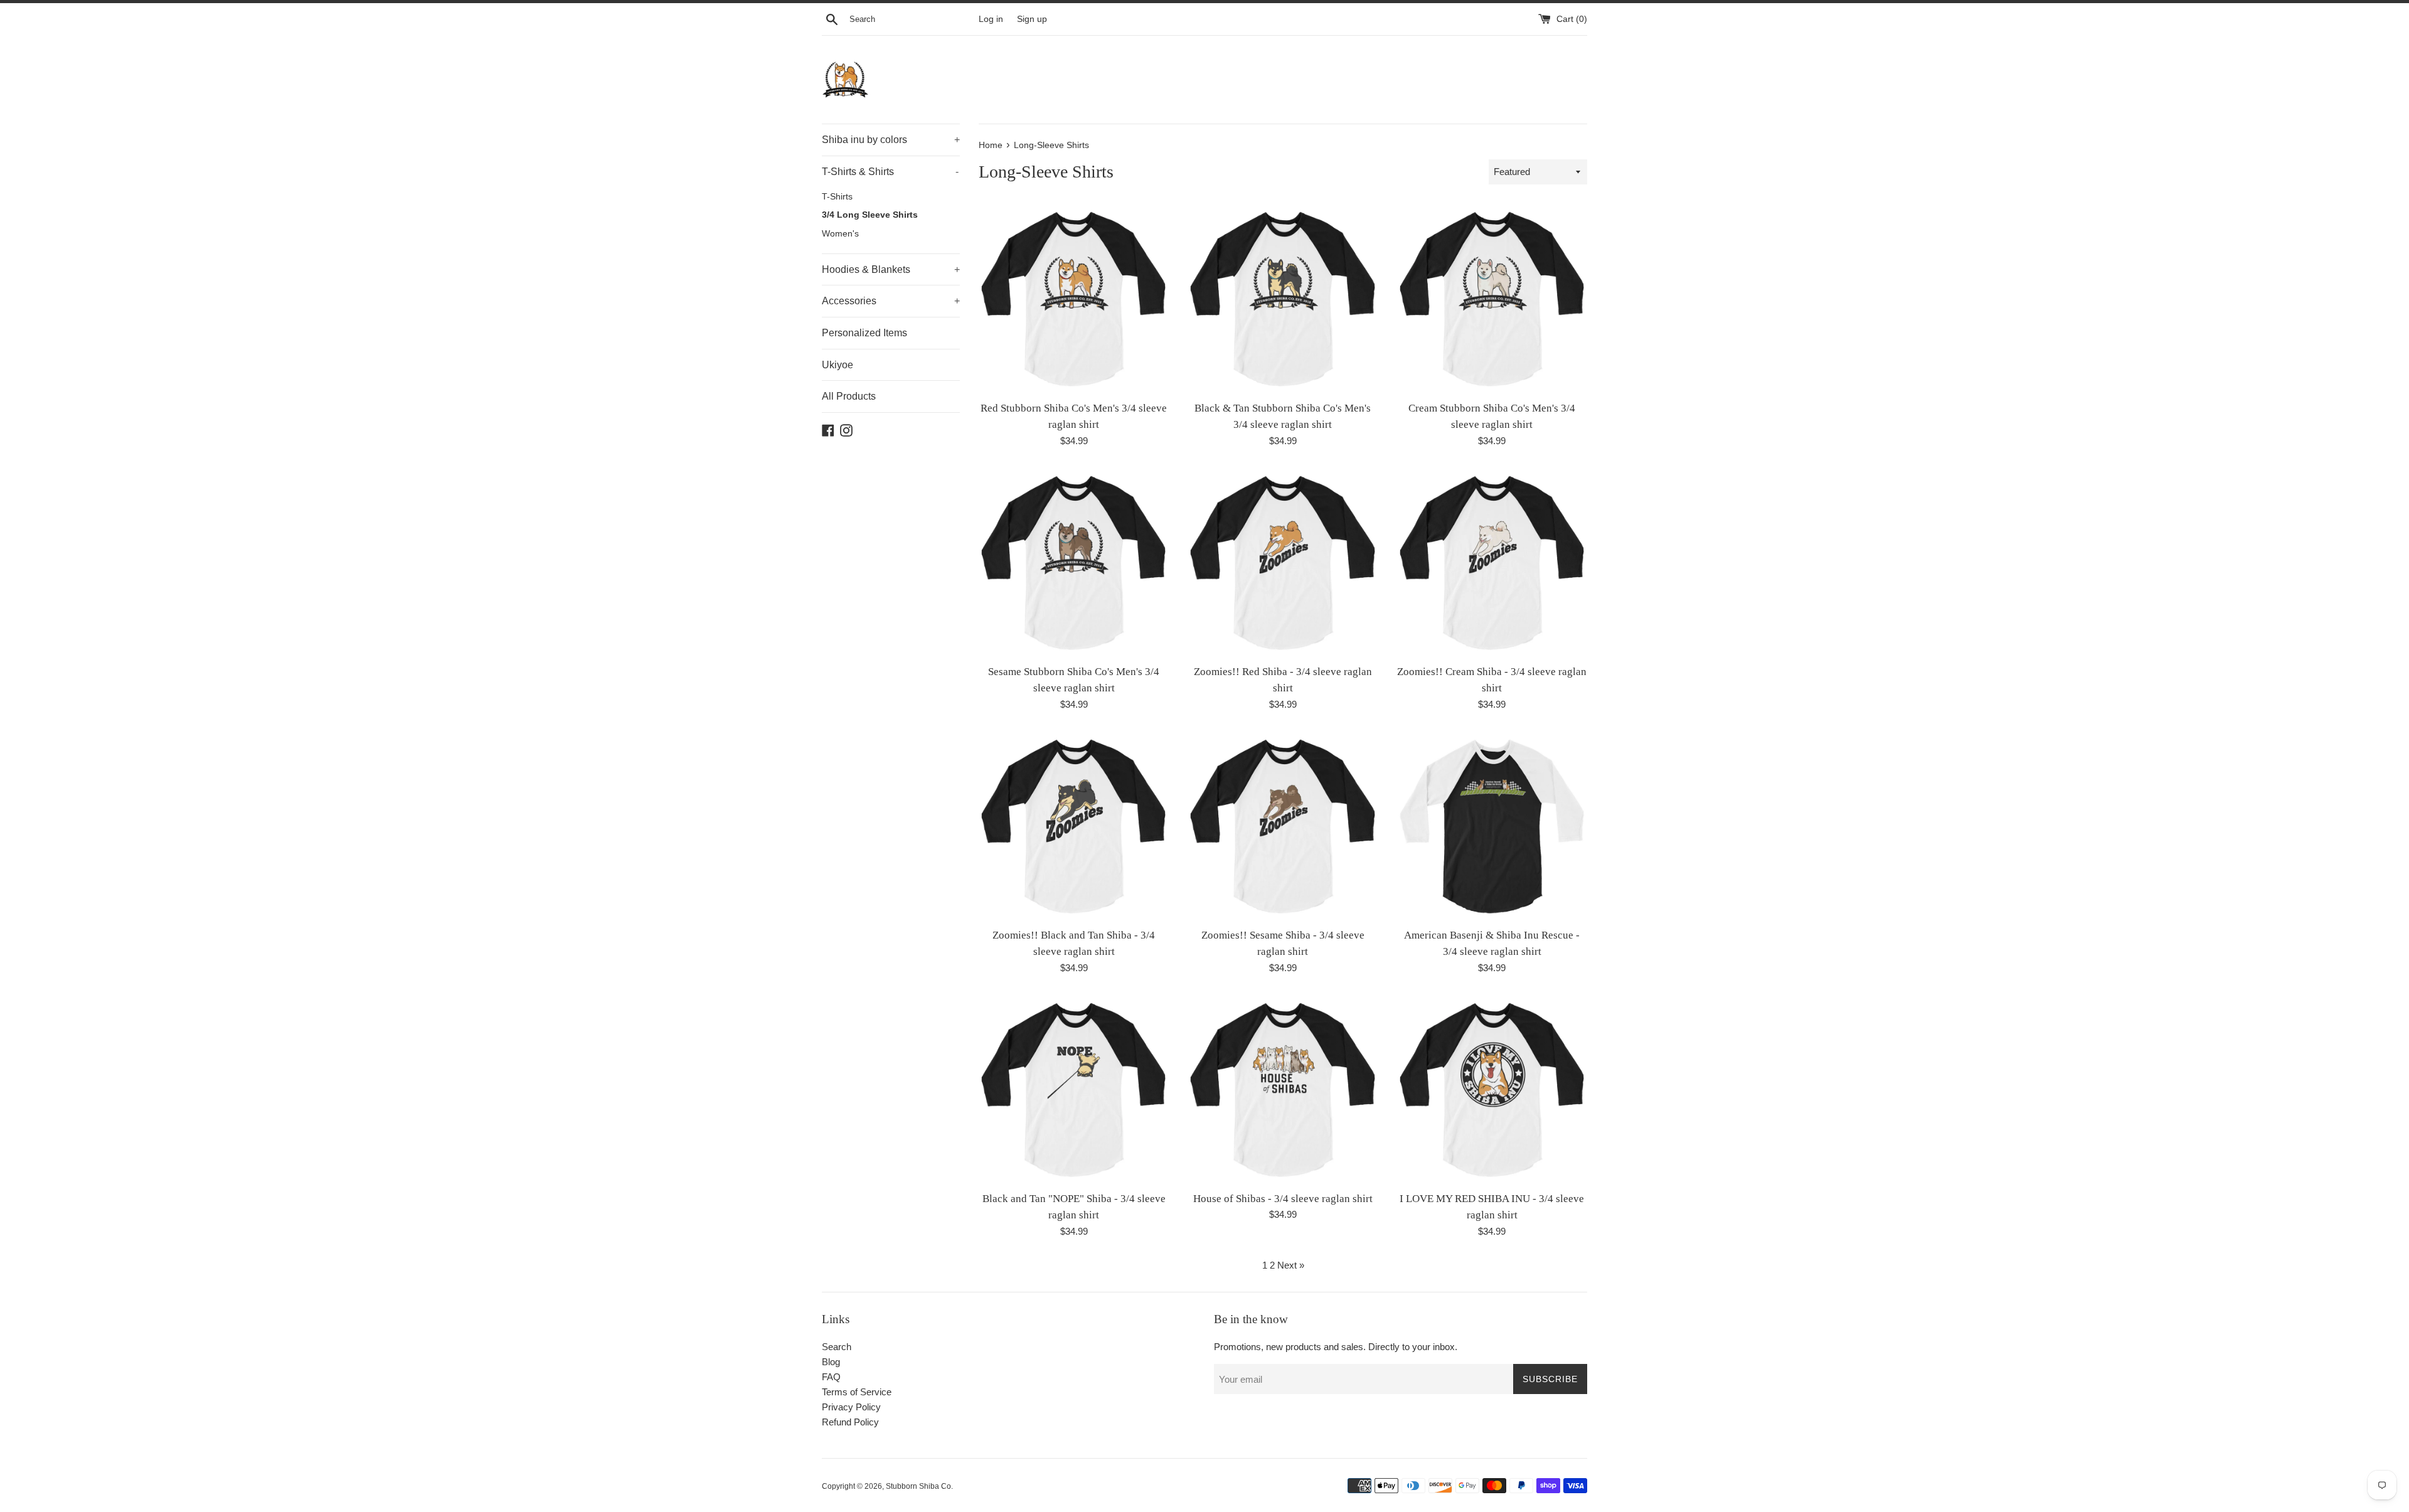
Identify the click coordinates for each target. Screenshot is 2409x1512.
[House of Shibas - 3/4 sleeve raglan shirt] (1283, 1089)
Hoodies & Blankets (891, 269)
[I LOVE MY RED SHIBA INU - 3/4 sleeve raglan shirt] (1492, 1089)
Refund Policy (850, 1422)
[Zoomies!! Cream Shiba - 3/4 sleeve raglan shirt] (1492, 562)
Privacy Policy (851, 1407)
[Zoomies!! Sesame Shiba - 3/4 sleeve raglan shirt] (1283, 826)
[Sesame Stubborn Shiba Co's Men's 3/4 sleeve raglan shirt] (1074, 562)
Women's (840, 234)
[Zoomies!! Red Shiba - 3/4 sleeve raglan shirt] (1283, 562)
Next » (1291, 1265)
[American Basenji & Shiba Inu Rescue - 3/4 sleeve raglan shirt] (1492, 826)
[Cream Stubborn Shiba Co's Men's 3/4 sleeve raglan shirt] (1492, 298)
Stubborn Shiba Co (918, 1486)
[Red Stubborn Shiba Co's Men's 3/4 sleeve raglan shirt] (1074, 298)
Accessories (891, 301)
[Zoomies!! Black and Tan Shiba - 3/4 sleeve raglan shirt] (1074, 826)
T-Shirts (837, 197)
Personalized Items (864, 333)
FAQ (831, 1377)
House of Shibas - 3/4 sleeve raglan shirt (1283, 1199)
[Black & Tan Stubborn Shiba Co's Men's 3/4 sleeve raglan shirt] (1283, 298)
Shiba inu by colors (891, 140)
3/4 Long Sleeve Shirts (870, 215)
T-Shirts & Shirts (890, 172)
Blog (831, 1362)
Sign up (1032, 19)
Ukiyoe (838, 365)
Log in (991, 19)
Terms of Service (857, 1392)
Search (837, 1347)
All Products (849, 396)
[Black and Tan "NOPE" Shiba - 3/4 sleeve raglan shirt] (1074, 1089)
